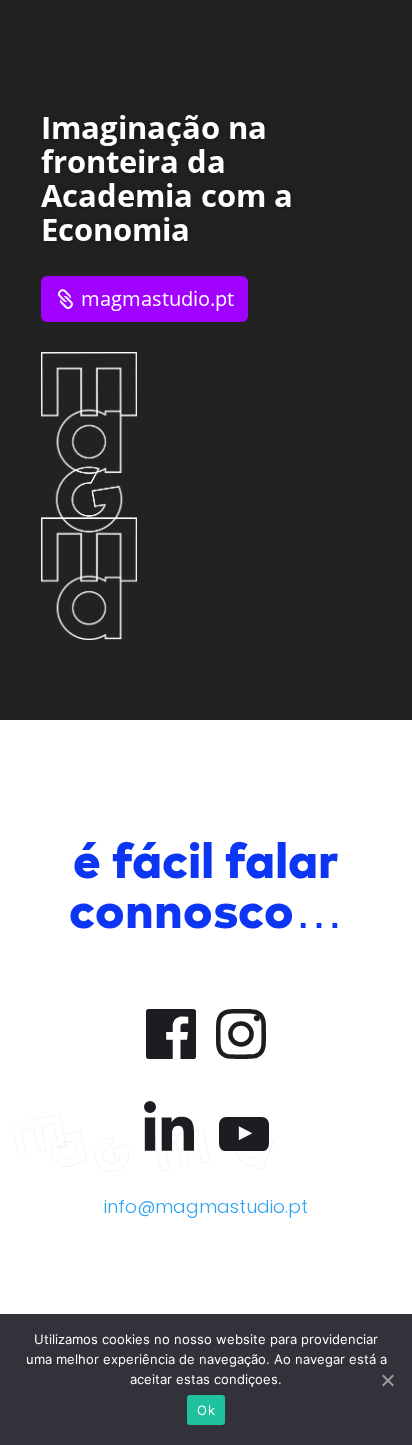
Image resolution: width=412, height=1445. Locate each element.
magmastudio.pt (157, 298)
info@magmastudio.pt (206, 1206)
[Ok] (387, 1380)
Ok (206, 1410)
